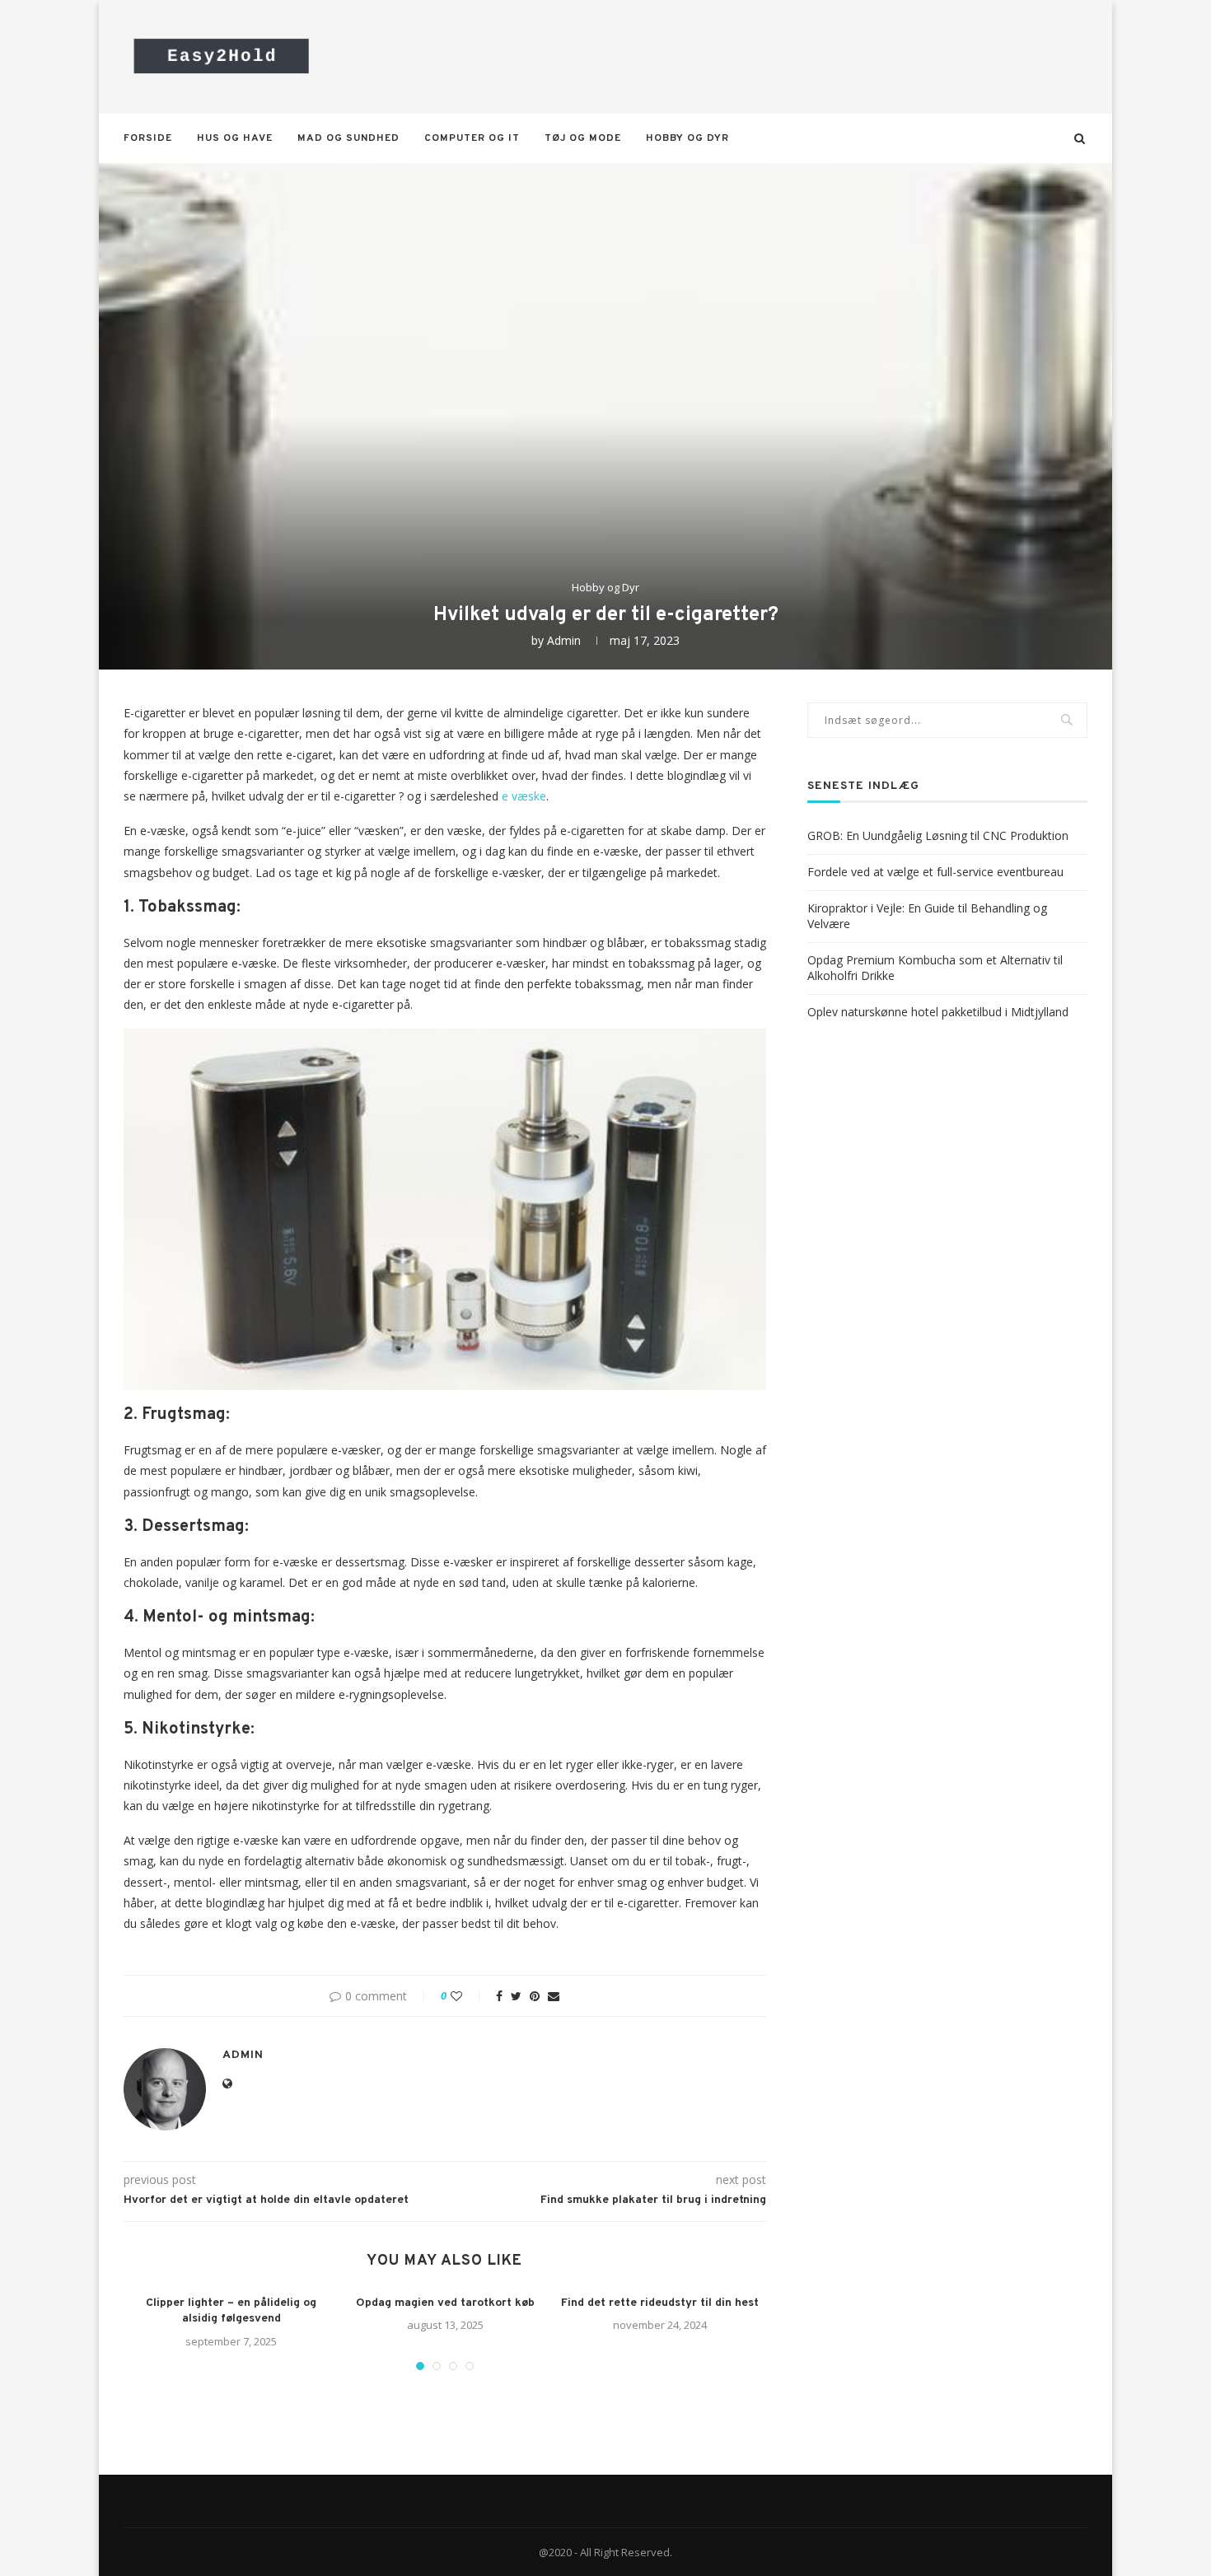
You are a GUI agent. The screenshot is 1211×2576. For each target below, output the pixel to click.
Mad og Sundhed (348, 138)
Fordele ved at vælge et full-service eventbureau (935, 872)
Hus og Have (235, 138)
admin (564, 640)
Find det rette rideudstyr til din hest (660, 2303)
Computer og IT (472, 138)
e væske (524, 796)
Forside (148, 138)
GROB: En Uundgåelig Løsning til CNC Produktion (938, 835)
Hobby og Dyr (687, 138)
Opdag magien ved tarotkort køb (445, 2303)
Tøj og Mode (583, 138)
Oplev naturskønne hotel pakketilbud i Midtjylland (938, 1012)
